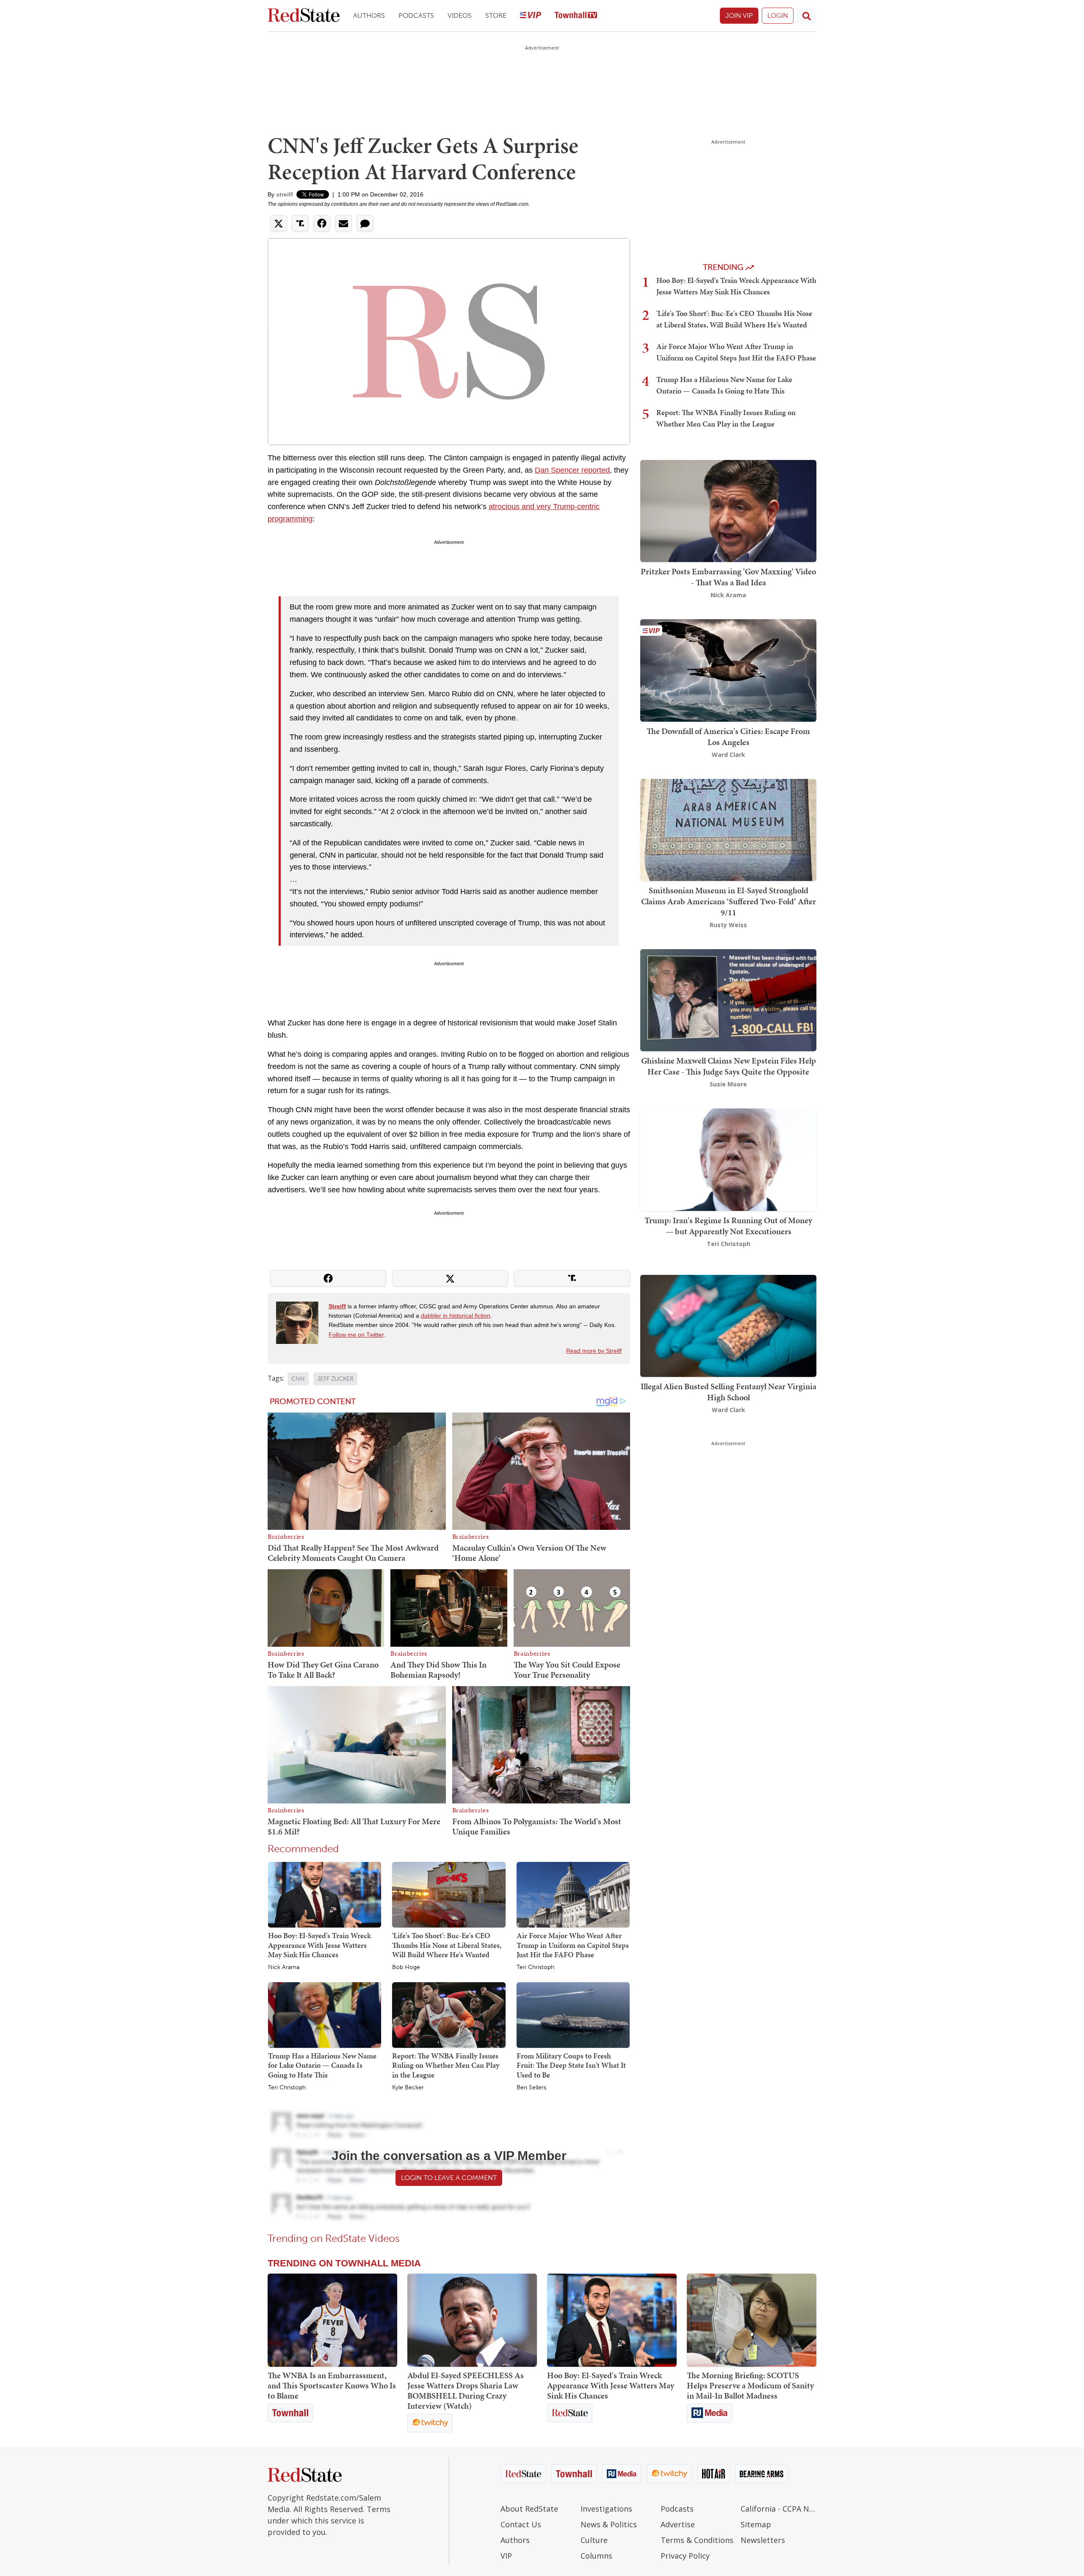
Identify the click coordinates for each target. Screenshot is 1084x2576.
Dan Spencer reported (572, 470)
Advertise (678, 2524)
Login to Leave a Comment (449, 2178)
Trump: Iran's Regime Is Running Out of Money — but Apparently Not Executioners (728, 1226)
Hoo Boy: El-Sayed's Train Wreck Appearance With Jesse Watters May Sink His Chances (319, 1945)
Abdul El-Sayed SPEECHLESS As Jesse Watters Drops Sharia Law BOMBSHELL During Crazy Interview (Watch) (466, 2390)
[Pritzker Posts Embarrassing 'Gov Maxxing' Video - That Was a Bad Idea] (728, 510)
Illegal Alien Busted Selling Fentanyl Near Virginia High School (729, 1392)
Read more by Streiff (594, 1351)
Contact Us (521, 2524)
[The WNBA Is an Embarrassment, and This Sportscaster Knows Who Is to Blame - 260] (332, 2320)
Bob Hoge (406, 1967)
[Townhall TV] (576, 16)
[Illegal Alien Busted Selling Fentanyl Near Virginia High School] (728, 1325)
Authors (369, 15)
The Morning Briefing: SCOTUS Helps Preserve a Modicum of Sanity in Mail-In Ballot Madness (750, 2385)
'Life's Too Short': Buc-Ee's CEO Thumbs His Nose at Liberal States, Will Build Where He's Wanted (447, 1945)
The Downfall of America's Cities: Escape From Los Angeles (728, 737)
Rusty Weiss (728, 925)
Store (496, 15)
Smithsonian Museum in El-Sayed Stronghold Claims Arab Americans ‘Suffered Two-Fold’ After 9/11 (729, 901)
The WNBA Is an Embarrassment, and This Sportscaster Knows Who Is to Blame (332, 2385)
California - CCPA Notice (778, 2509)
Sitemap (756, 2524)
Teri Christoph (535, 1967)
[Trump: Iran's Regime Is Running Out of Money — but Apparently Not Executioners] (728, 1159)
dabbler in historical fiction (456, 1316)
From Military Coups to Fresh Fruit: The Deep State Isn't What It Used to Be (571, 2065)
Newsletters (763, 2540)
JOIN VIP (739, 15)
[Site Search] (807, 16)
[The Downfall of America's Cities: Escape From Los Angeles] (728, 670)
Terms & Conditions (697, 2540)
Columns (596, 2556)
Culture (594, 2540)
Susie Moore (728, 1084)
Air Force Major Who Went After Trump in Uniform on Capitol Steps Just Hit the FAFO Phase (573, 1945)
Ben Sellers (531, 2088)
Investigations (606, 2509)
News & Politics (609, 2524)
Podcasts (416, 15)
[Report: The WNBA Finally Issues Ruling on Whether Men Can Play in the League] (449, 2014)
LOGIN (778, 15)
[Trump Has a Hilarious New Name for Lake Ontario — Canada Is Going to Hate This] (325, 2014)
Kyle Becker (408, 2088)
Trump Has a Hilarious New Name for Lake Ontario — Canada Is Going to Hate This (322, 2065)
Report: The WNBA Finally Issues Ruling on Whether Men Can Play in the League (446, 2065)
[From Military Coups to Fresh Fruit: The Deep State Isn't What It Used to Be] (573, 2014)
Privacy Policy (685, 2556)
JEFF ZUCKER (335, 1379)
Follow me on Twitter (356, 1335)
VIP (506, 2556)
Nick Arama (284, 1967)
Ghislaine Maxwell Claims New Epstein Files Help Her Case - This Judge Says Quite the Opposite (729, 1066)
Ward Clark (729, 755)
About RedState (529, 2509)
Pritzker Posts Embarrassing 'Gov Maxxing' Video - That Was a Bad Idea (728, 577)
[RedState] (304, 16)
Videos (460, 15)
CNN (298, 1379)
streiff (285, 194)
